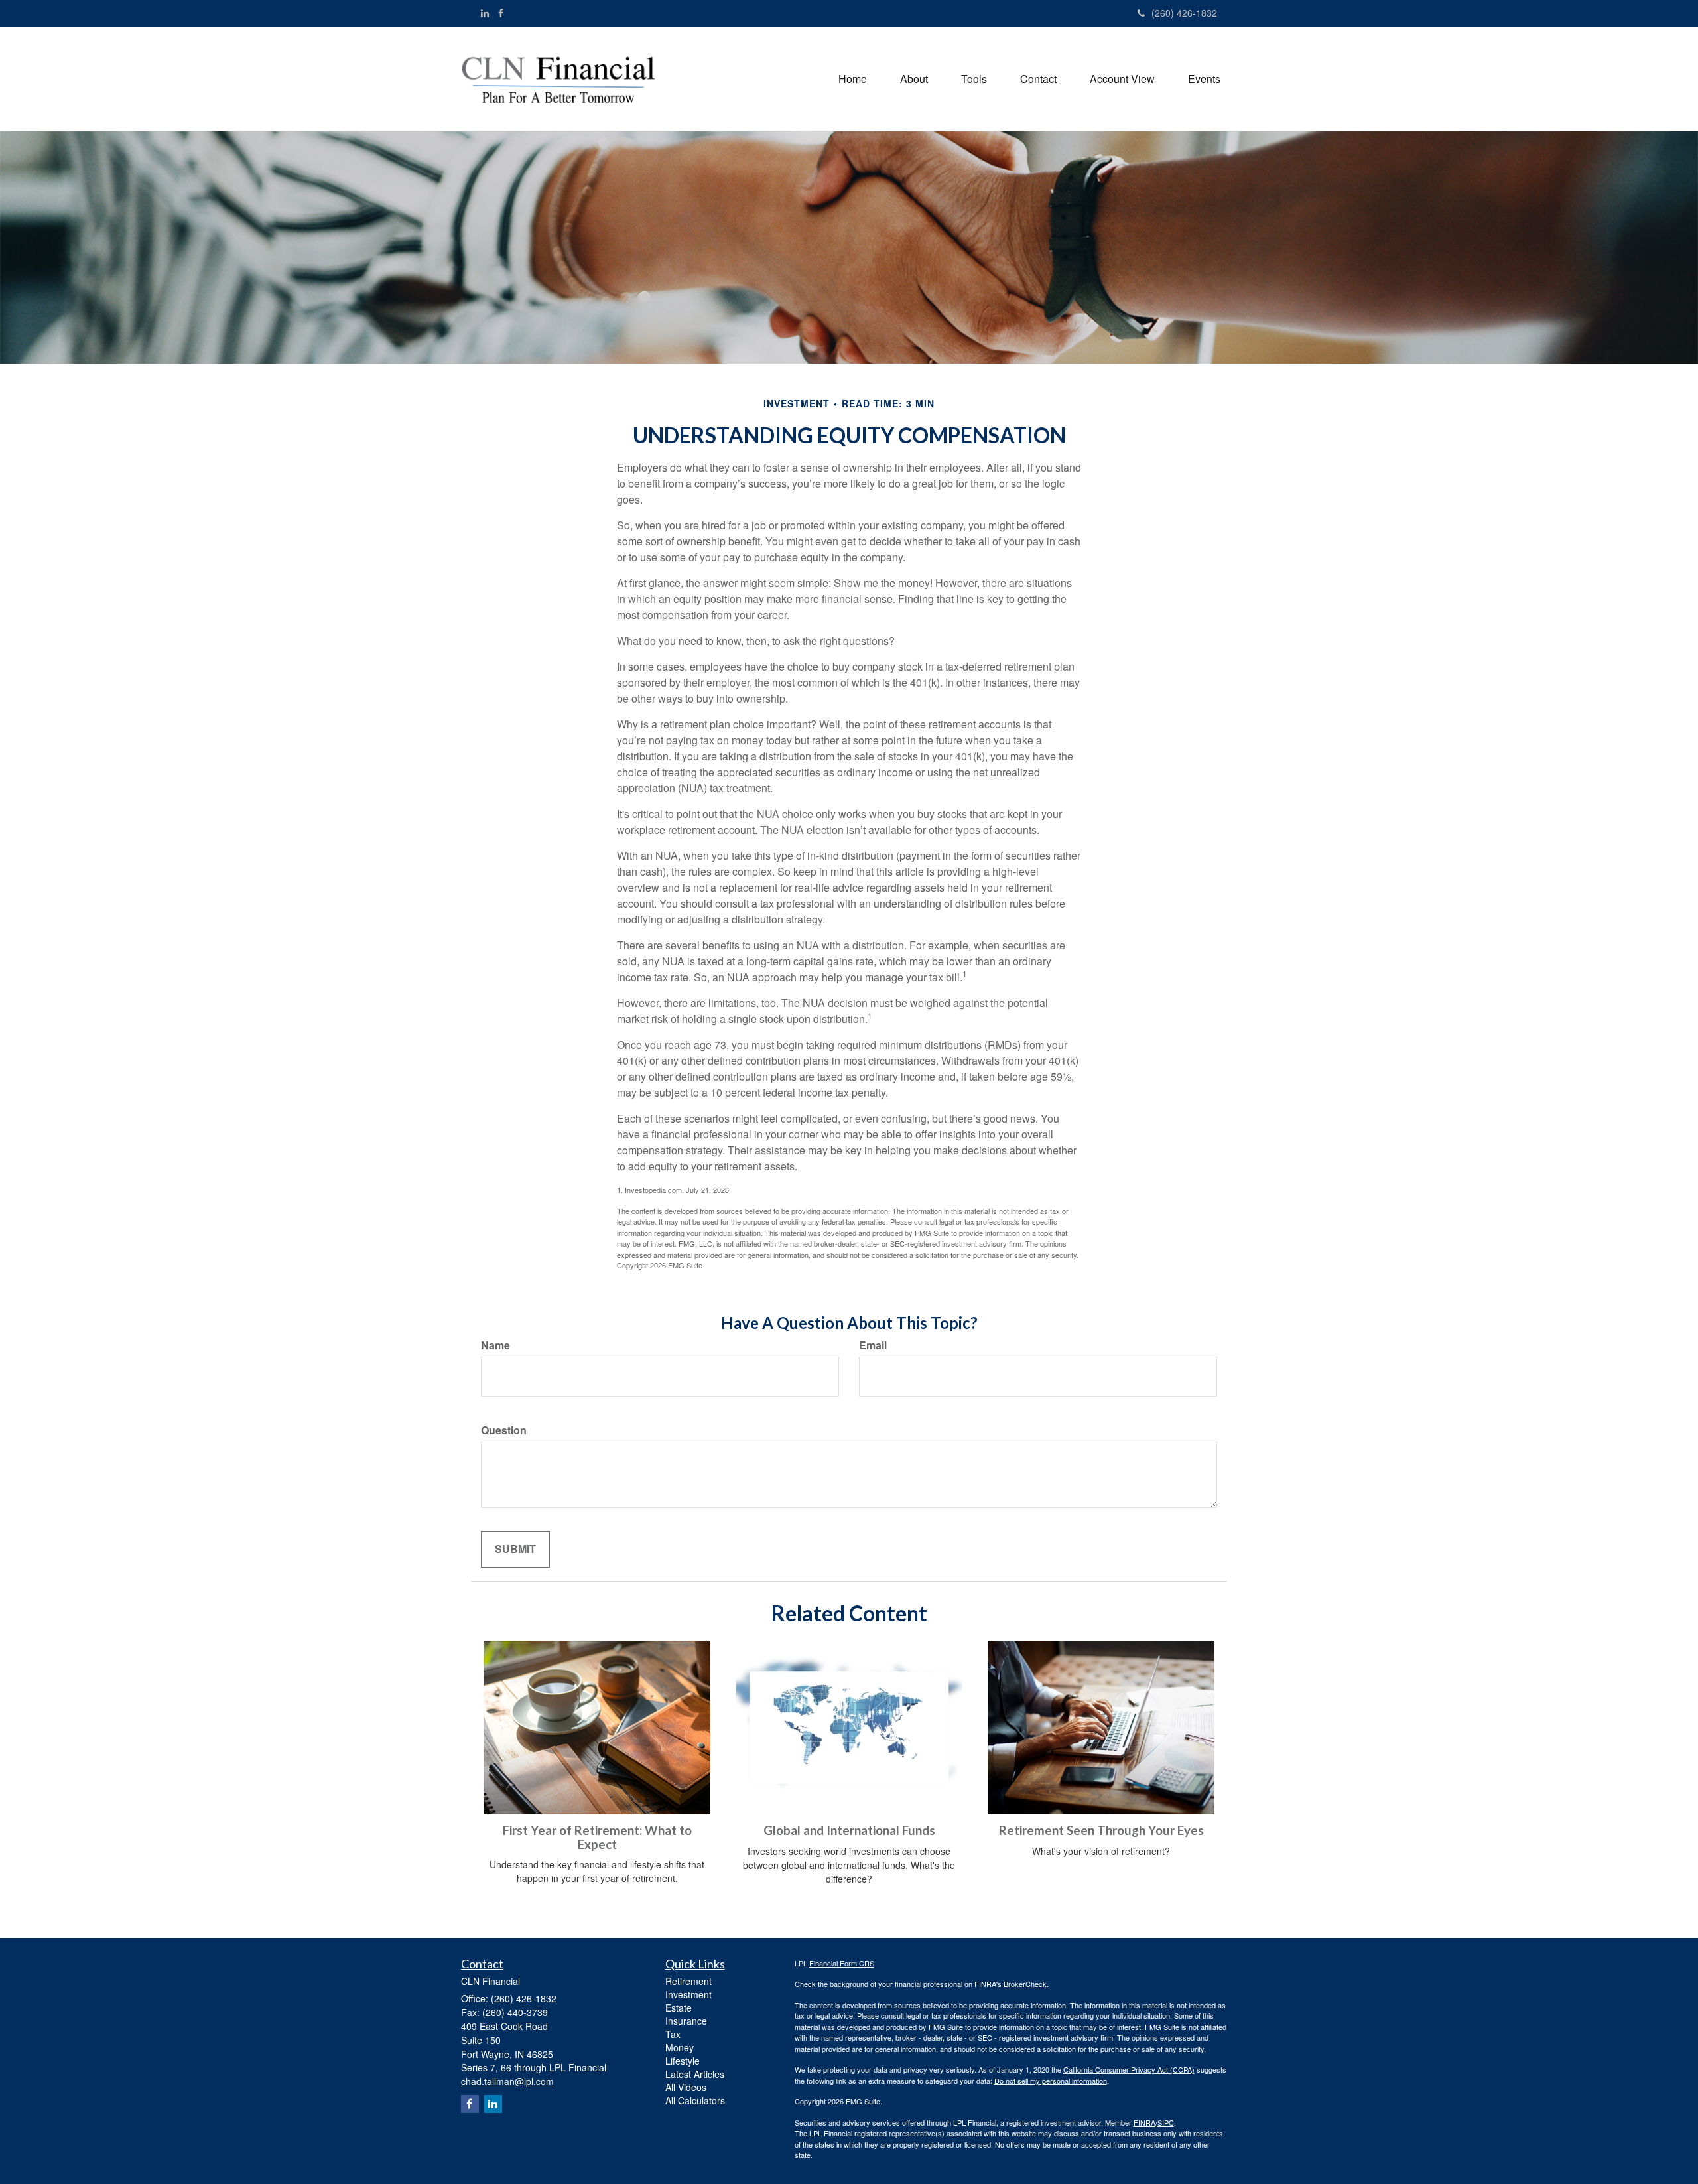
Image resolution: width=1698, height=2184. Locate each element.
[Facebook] (501, 13)
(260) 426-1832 (1184, 13)
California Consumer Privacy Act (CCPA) (1129, 2069)
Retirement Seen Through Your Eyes (1101, 1830)
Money (680, 2047)
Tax (673, 2034)
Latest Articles (695, 2074)
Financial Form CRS (842, 1963)
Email (873, 1345)
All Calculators (695, 2100)
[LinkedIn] (485, 13)
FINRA (1144, 2122)
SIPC (1166, 2122)
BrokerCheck (1025, 1984)
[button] (914, 79)
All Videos (686, 2087)
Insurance (686, 2021)
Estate (679, 2008)
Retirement (688, 1981)
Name (495, 1345)
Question (504, 1430)
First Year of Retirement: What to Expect (597, 1837)
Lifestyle (683, 2061)
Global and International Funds (849, 1830)
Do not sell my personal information (1051, 2081)
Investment (688, 1994)
